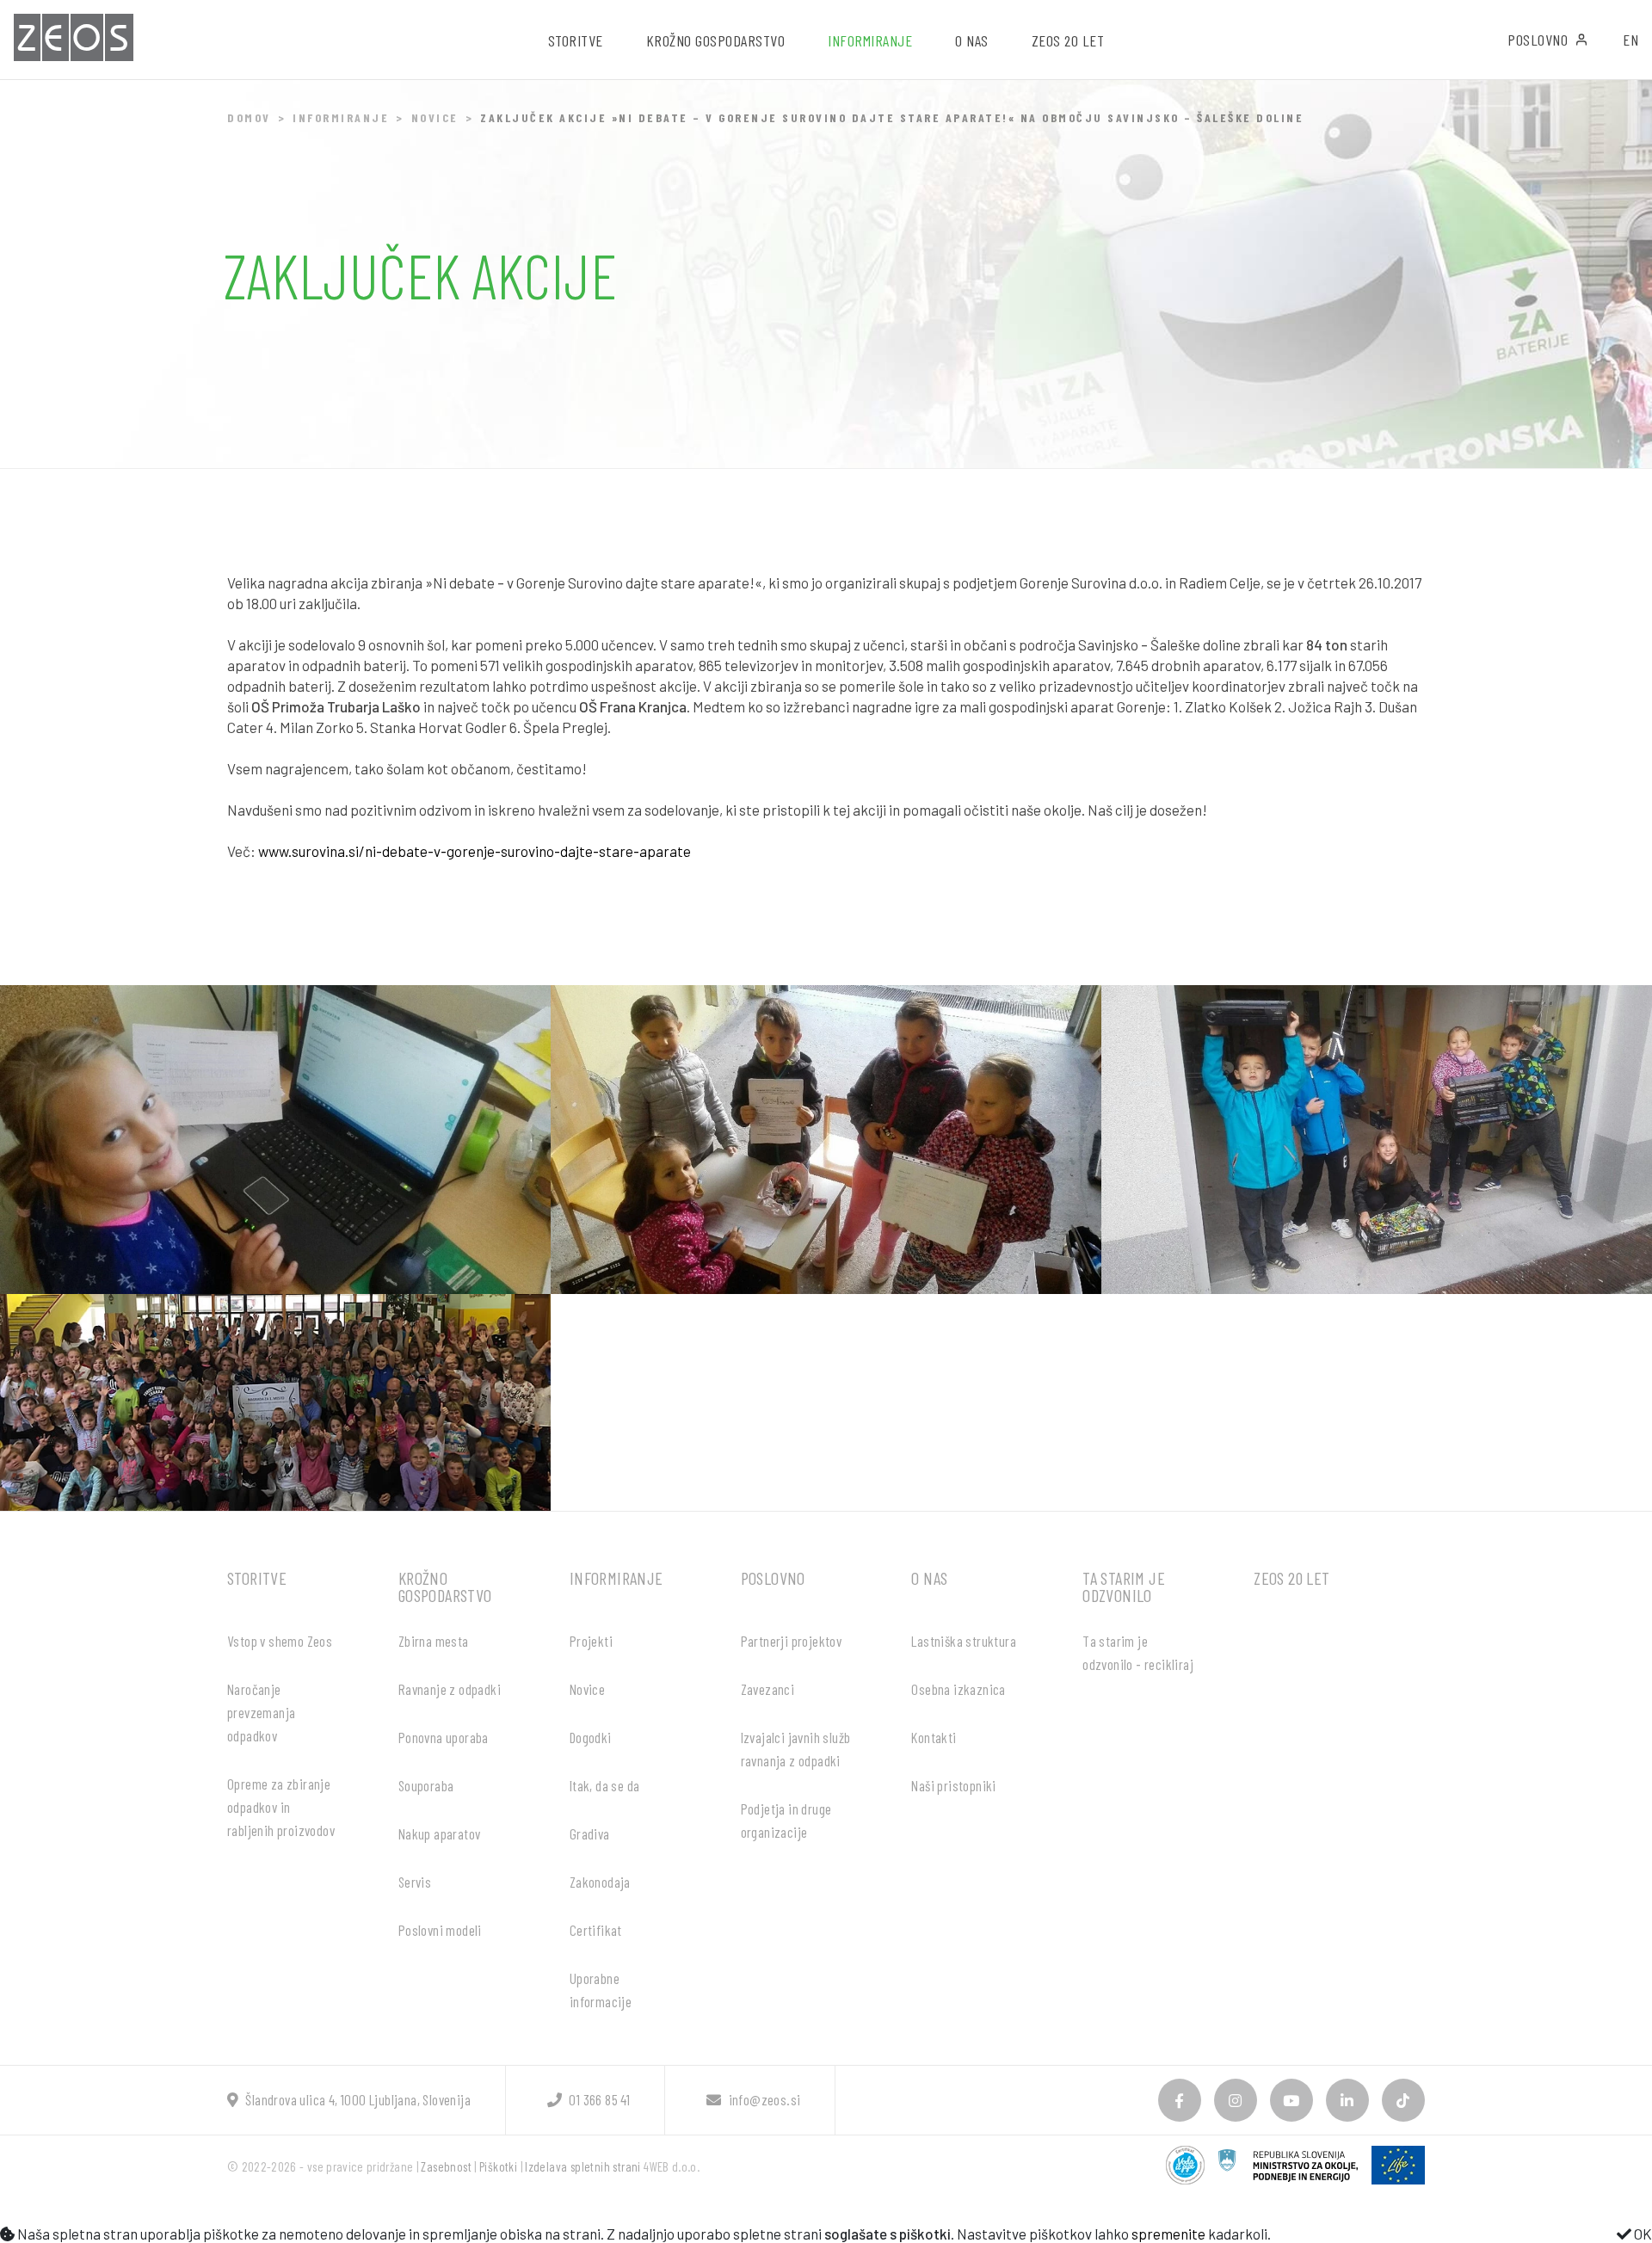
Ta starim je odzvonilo (1124, 1587)
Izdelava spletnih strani (583, 2166)
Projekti (591, 1641)
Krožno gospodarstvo (445, 1587)
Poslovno (1538, 40)
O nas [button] (972, 40)
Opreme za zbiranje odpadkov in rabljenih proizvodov (281, 1807)
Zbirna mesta (434, 1641)
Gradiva (590, 1833)
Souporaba (426, 1785)
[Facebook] (1180, 2100)
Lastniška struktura (964, 1641)
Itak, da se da (605, 1785)
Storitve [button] (576, 40)
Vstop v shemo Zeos (280, 1641)
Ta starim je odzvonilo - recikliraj (1138, 1652)
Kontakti (934, 1737)
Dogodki (591, 1737)
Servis (415, 1882)
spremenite (1168, 2234)
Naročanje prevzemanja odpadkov (261, 1712)
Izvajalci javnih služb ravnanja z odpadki (796, 1749)
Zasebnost (446, 2166)
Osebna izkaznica (958, 1689)
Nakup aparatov (440, 1833)
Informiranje (341, 117)
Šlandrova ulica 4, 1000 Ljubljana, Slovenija (358, 2099)
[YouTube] (1291, 2100)
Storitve (257, 1578)
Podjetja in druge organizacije (786, 1820)
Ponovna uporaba (444, 1737)
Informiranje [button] (870, 40)
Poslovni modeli (440, 1930)
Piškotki (498, 2166)
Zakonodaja (600, 1882)
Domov (249, 117)
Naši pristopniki (953, 1785)
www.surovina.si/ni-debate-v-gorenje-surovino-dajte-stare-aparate (475, 851)
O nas (929, 1578)
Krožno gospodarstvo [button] (716, 40)
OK (1642, 2234)
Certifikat (596, 1930)
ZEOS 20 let (1068, 40)
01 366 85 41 (599, 2099)
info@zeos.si (764, 2099)
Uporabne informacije (601, 1990)
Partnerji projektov (792, 1641)
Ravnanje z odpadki (450, 1689)
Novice (435, 117)
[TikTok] (1403, 2100)
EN (1630, 40)
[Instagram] (1236, 2100)
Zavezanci (768, 1689)
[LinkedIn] (1347, 2100)
